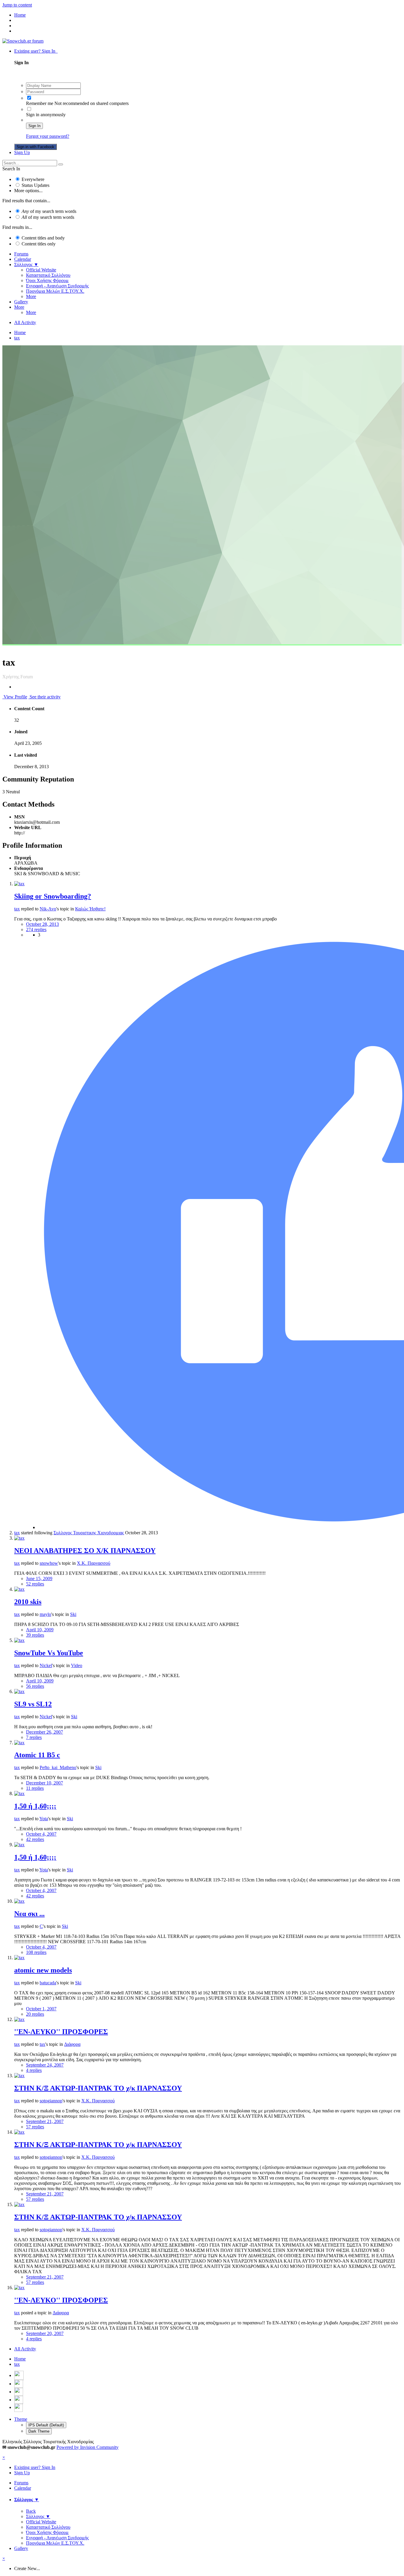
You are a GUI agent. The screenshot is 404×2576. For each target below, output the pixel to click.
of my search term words (49, 211)
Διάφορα (72, 2044)
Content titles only (39, 244)
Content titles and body (43, 238)
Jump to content (17, 5)
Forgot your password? (48, 136)
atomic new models (43, 1970)
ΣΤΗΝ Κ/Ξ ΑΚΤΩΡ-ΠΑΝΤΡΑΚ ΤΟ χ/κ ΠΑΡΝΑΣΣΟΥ (98, 2088)
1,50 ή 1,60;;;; (35, 1806)
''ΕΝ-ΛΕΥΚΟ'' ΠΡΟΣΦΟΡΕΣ (61, 2032)
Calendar (23, 259)
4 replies (34, 2070)
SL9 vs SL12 (33, 1704)
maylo (45, 1614)
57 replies (35, 2127)
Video (77, 1665)
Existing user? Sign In (36, 51)
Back (31, 2511)
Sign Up (22, 152)
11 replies (35, 1788)
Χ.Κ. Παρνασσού (94, 1563)
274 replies (36, 929)
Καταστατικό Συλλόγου (48, 275)
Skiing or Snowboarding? (53, 896)
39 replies (35, 1635)
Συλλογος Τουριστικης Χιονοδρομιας (89, 1533)
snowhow (49, 1563)
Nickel (46, 1665)
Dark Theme (39, 2431)
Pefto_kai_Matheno (58, 1767)
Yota (44, 1819)
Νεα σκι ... (29, 1914)
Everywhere (33, 179)
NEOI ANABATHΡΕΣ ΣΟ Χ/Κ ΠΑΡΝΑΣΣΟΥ (85, 1551)
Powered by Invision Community (88, 2447)
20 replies (35, 2014)
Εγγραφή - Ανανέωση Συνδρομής (57, 286)
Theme (21, 2419)
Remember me (40, 103)
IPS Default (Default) (46, 2425)
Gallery (21, 302)
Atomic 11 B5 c (37, 1755)
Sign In (34, 126)
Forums (21, 254)
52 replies (35, 1584)
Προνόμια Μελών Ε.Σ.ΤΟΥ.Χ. (55, 291)
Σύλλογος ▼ (26, 264)
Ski (73, 1614)
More (31, 296)
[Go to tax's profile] (19, 884)
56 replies (35, 1686)
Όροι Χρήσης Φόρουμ (47, 280)
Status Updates (35, 185)
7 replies (34, 1737)
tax (17, 909)
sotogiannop (51, 2101)
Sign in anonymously (46, 115)
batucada (48, 1983)
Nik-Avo (48, 909)
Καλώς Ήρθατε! (90, 909)
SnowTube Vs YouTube (49, 1653)
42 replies (35, 1839)
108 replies (36, 1952)
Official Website (41, 270)
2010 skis (28, 1602)
